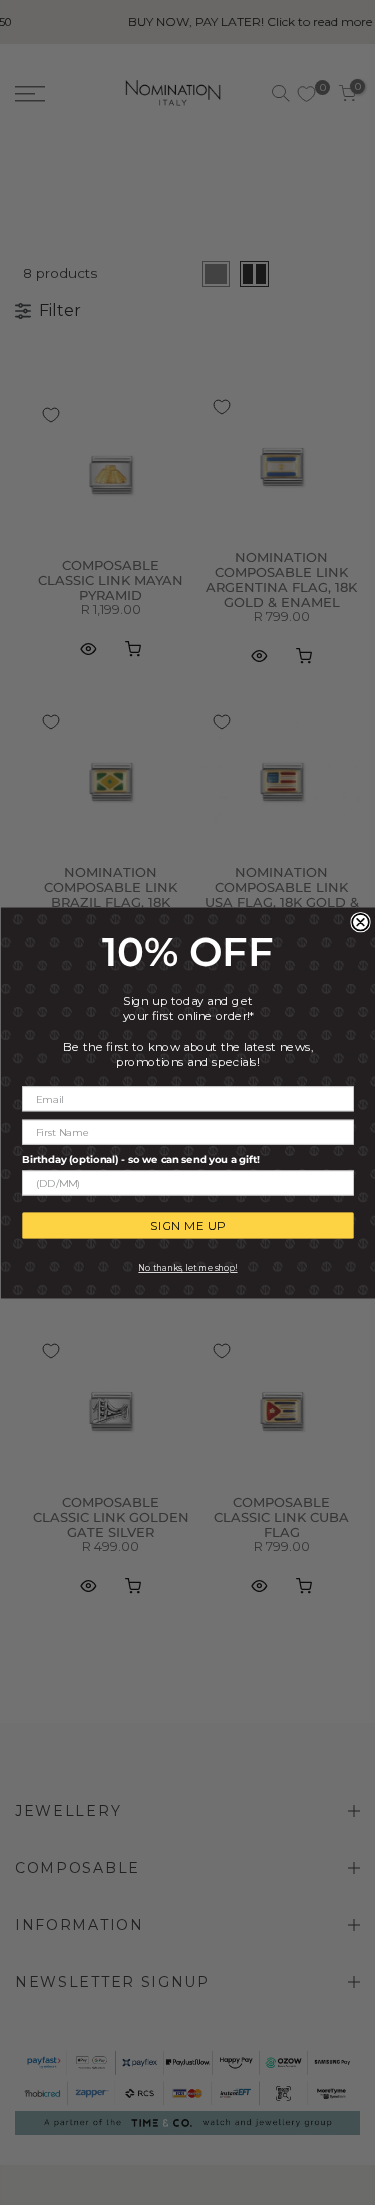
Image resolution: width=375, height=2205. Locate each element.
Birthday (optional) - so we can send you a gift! (140, 1159)
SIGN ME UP (188, 1225)
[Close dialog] (360, 921)
